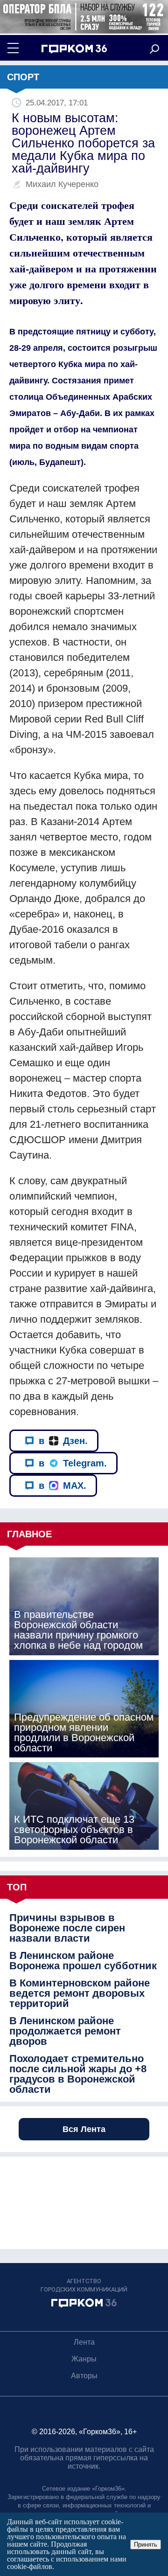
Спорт (23, 77)
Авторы (84, 2376)
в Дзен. (63, 1441)
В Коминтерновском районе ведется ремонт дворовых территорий (80, 1993)
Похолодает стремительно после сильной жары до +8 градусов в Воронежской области (78, 2074)
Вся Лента (84, 2129)
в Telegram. (73, 1463)
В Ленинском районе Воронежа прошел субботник (83, 1961)
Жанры (84, 2359)
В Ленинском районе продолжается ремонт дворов (65, 2031)
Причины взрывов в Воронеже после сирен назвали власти (67, 1928)
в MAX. (63, 1486)
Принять (146, 2545)
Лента (84, 2342)
